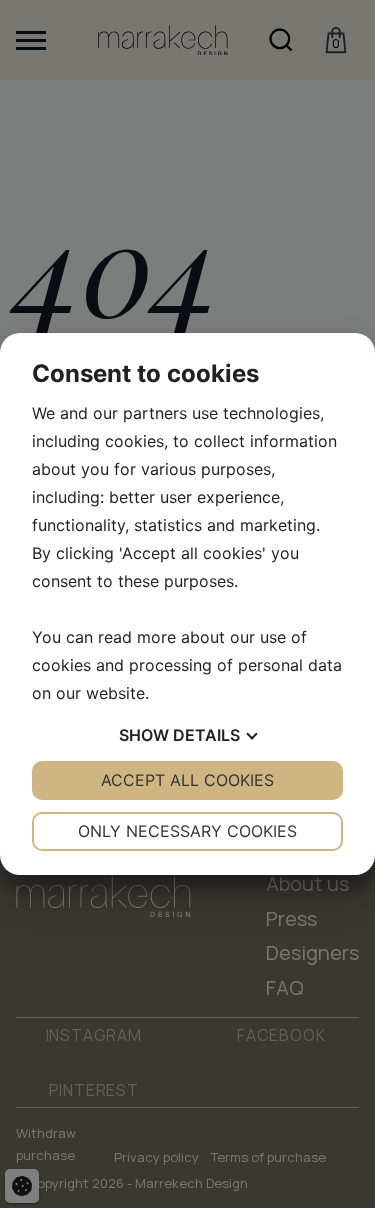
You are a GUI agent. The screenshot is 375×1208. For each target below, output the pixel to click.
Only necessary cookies (187, 831)
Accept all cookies (187, 780)
